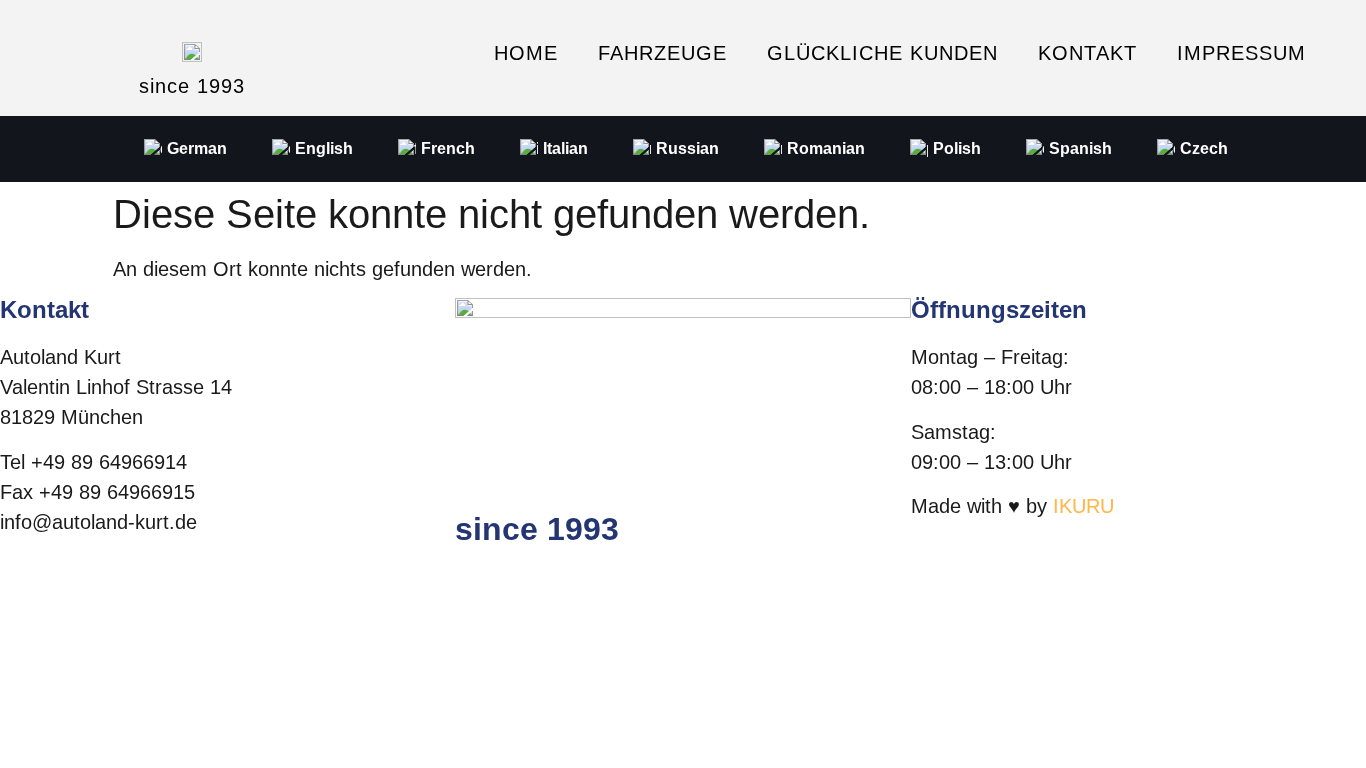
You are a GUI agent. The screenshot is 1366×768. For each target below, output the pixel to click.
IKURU (1083, 506)
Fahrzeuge (662, 53)
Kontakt (1087, 53)
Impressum (1241, 53)
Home (526, 53)
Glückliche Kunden (882, 53)
